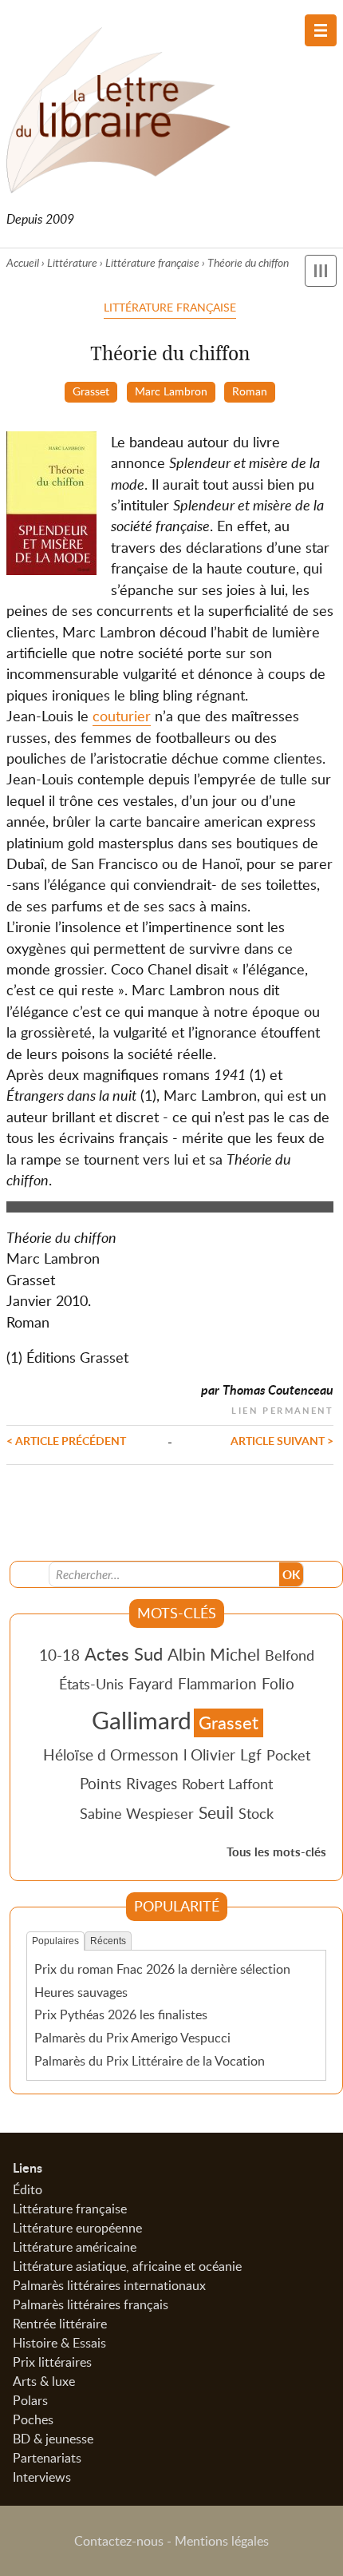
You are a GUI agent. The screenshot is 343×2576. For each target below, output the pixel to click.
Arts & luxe (44, 2381)
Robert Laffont (227, 1784)
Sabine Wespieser (137, 1813)
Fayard (151, 1683)
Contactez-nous (119, 2541)
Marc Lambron (171, 391)
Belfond (290, 1655)
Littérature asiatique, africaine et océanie (127, 2266)
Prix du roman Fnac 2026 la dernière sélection (162, 1969)
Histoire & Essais (59, 2343)
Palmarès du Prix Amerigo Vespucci (132, 2038)
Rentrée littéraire (60, 2324)
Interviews (42, 2477)
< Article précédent (66, 1440)
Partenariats (47, 2458)
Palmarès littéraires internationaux (109, 2285)
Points (101, 1783)
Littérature (72, 262)
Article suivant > (282, 1440)
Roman (250, 391)
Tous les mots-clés (276, 1852)
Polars (30, 2400)
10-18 (59, 1655)
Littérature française (152, 262)
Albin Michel (214, 1654)
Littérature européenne (77, 2228)
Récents (108, 1941)
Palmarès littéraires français (91, 2304)
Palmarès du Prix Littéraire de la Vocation (150, 2061)
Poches (33, 2419)
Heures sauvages (81, 1992)
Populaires (55, 1941)
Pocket (288, 1755)
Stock (256, 1813)
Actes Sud (124, 1653)
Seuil (216, 1812)
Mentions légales (222, 2541)
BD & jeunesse (53, 2439)
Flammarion (217, 1683)
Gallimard (142, 1720)
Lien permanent (282, 1409)
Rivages (152, 1783)
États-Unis (91, 1684)
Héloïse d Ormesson (111, 1754)
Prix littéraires (52, 2362)
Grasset (91, 391)
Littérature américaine (75, 2247)
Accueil (23, 262)
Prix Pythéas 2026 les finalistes (121, 2014)
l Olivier (209, 1754)
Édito (28, 2189)
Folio (278, 1683)
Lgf (251, 1754)
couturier (122, 716)
